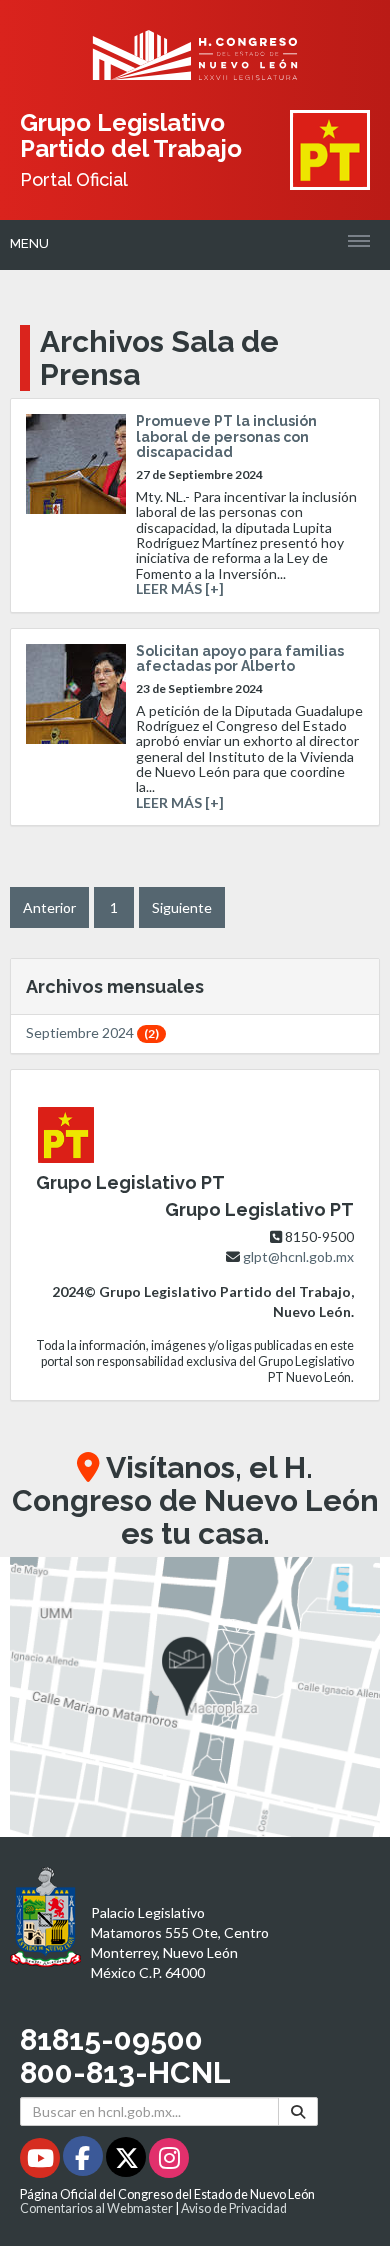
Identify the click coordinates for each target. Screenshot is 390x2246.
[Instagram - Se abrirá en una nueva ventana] (169, 2161)
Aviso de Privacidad (234, 2208)
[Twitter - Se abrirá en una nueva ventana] (127, 2161)
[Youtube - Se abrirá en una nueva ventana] (41, 2161)
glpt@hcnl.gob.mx (298, 1256)
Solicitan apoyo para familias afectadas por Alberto (240, 658)
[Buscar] (298, 2111)
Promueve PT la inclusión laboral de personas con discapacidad (226, 436)
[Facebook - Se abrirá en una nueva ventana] (84, 2161)
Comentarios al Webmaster (96, 2208)
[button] (195, 1697)
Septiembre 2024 (92, 1032)
